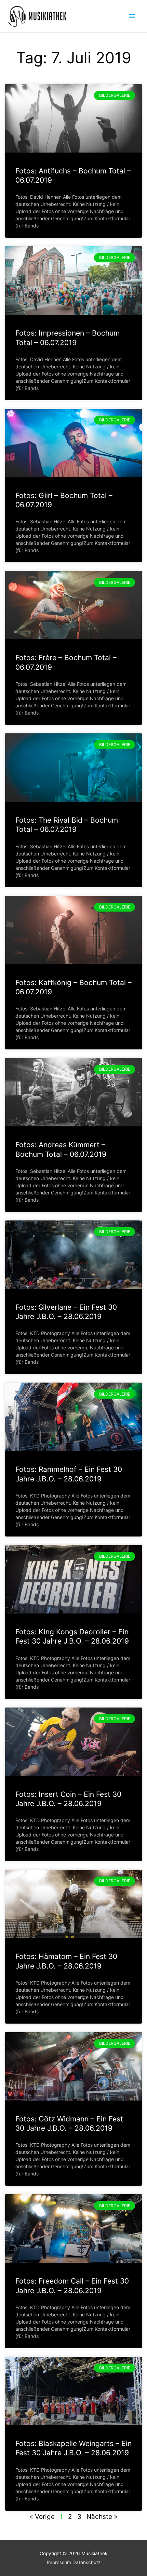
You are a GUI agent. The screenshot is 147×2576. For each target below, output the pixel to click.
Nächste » (102, 2517)
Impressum (59, 2562)
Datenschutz (86, 2562)
